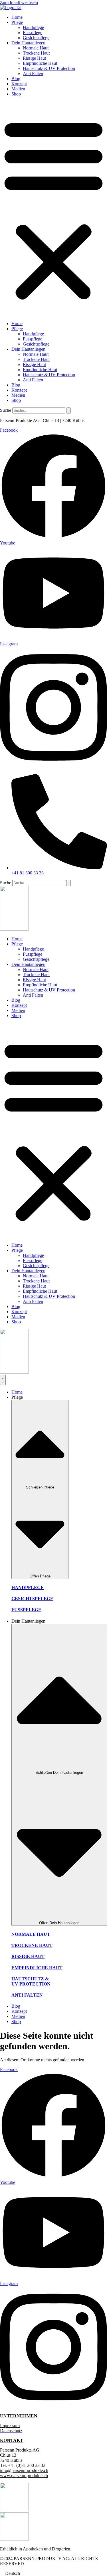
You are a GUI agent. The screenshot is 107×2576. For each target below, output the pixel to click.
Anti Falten (33, 73)
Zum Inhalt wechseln (19, 2)
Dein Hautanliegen (28, 43)
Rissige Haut (34, 58)
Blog (16, 79)
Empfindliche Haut (40, 63)
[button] (53, 209)
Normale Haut (36, 48)
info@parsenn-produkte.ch (24, 2470)
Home (17, 17)
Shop (16, 94)
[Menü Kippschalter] (3, 1380)
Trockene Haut (36, 53)
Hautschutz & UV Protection (49, 68)
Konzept (19, 84)
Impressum (10, 2426)
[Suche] (68, 410)
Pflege (17, 22)
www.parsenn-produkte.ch (24, 2476)
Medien (18, 89)
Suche (6, 410)
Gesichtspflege (36, 38)
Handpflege (33, 27)
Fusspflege (33, 33)
